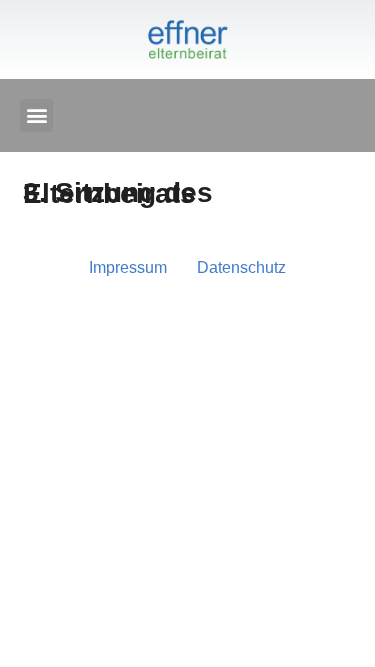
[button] (36, 115)
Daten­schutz (241, 267)
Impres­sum (128, 267)
